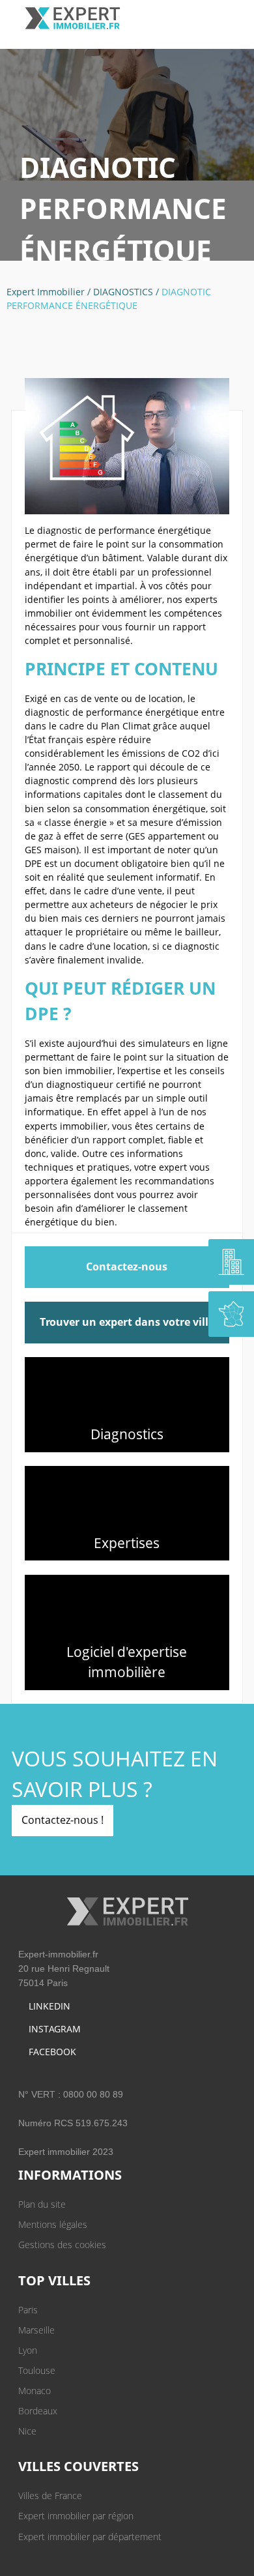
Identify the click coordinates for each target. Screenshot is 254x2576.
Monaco (35, 2391)
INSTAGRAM (55, 2029)
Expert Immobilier (46, 292)
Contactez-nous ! (63, 1820)
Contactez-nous (127, 1266)
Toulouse (37, 2370)
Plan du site (42, 2204)
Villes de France (50, 2495)
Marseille (36, 2330)
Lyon (28, 2350)
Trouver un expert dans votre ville (127, 1322)
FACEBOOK (52, 2052)
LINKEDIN (49, 2006)
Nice (27, 2431)
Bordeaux (38, 2411)
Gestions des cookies (62, 2245)
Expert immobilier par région (76, 2516)
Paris (28, 2310)
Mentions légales (53, 2224)
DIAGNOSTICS (123, 292)
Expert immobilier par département (90, 2537)
